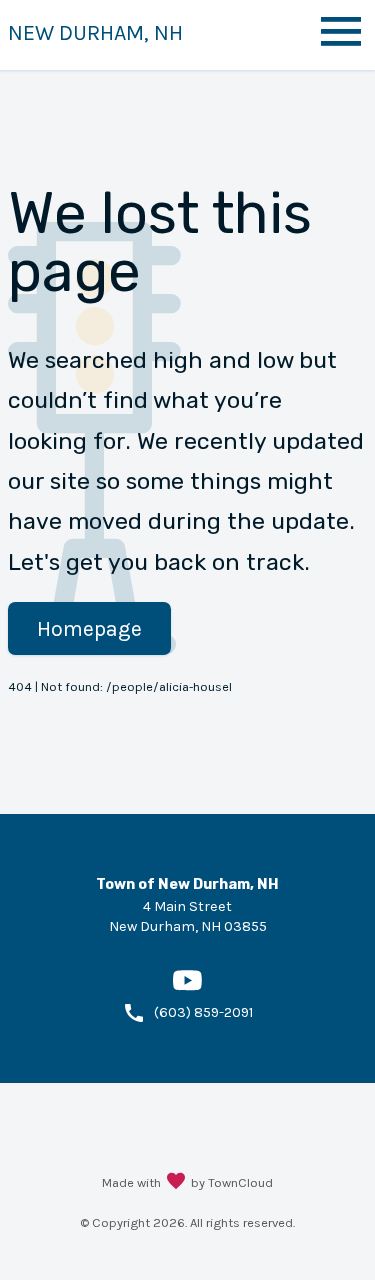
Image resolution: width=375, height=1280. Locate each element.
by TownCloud (232, 1182)
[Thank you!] (176, 1183)
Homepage (89, 628)
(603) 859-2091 (203, 1012)
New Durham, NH (95, 32)
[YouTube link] (187, 990)
